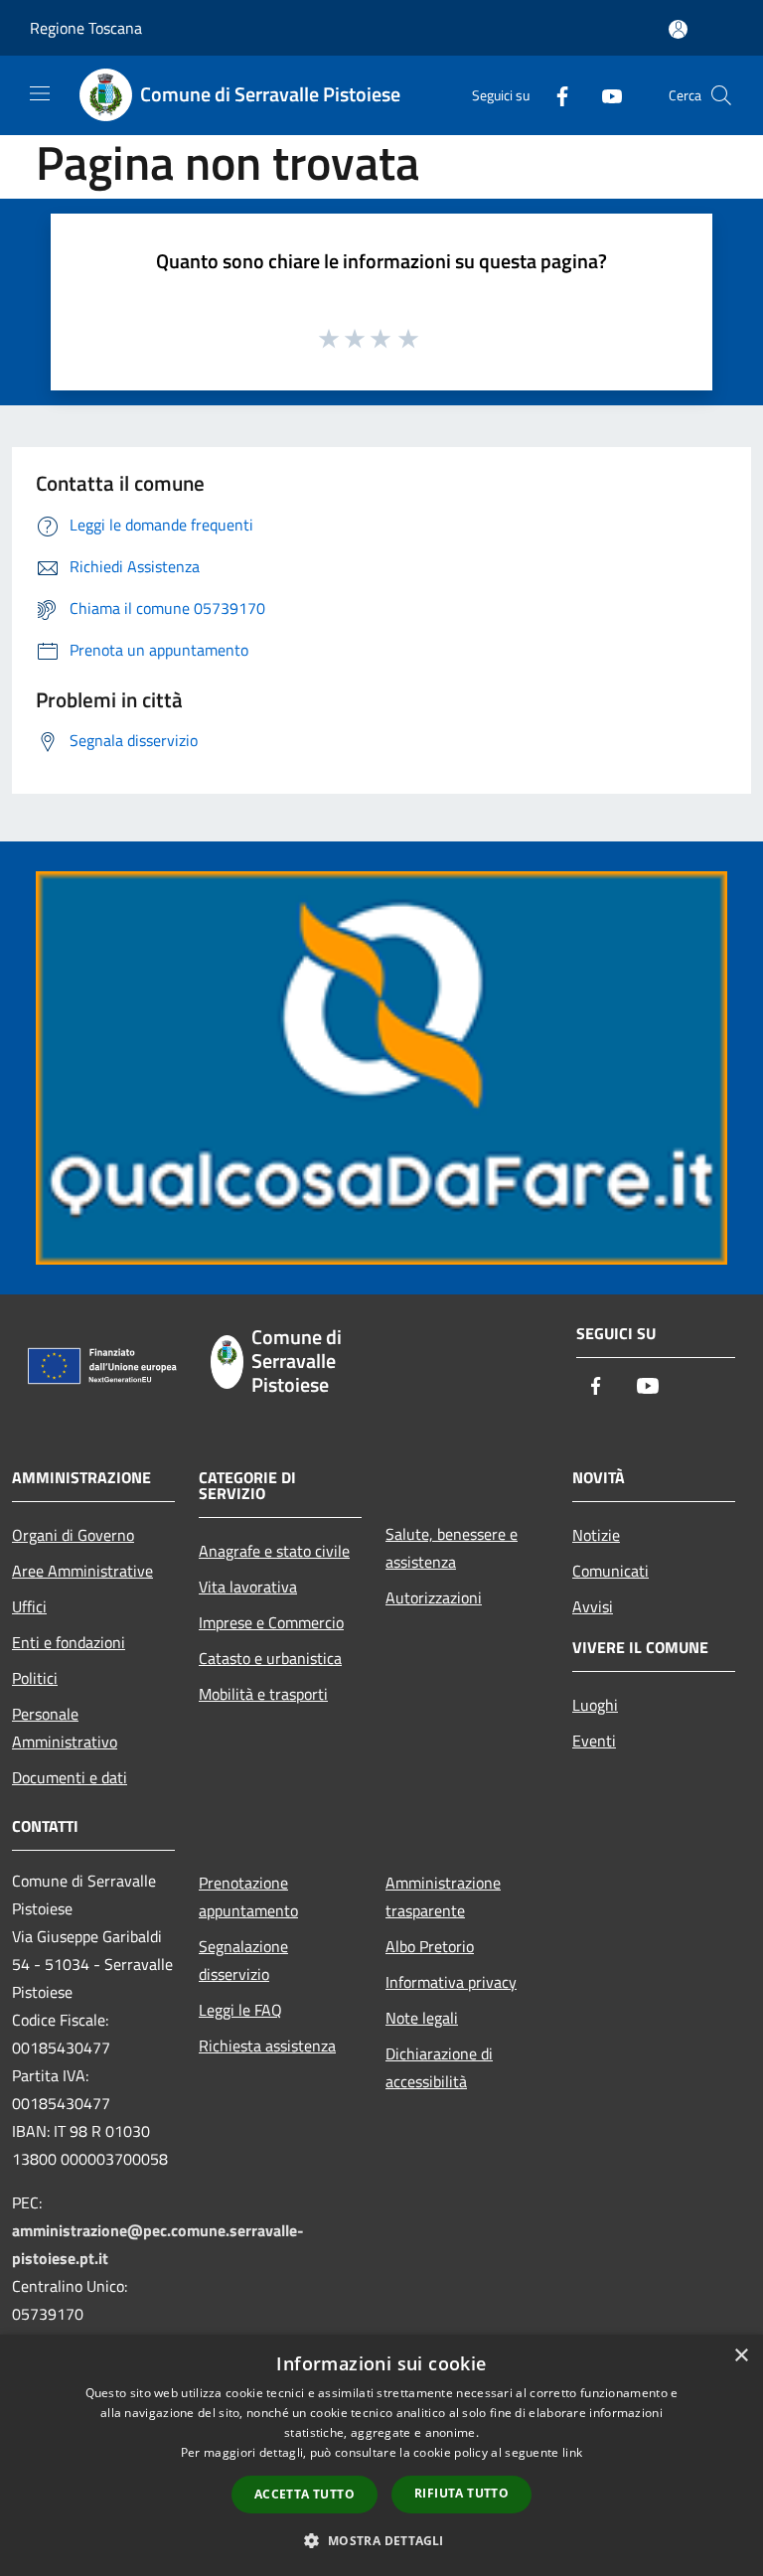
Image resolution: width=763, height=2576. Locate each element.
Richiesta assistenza (267, 2046)
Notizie (596, 1535)
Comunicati (610, 1571)
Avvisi (593, 1606)
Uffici (29, 1606)
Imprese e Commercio (271, 1622)
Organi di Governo (73, 1535)
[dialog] (381, 2455)
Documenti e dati (70, 1777)
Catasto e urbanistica (270, 1658)
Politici (35, 1678)
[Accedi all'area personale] (678, 29)
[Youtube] (604, 95)
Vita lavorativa (248, 1587)
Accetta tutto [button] (305, 2494)
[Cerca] (721, 95)
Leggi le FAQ (240, 2010)
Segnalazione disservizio (243, 1960)
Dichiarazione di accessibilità (439, 2067)
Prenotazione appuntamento (248, 1896)
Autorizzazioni (434, 1597)
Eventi (594, 1741)
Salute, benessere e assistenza (452, 1548)
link (572, 2452)
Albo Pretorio (430, 1946)
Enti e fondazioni (69, 1642)
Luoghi (595, 1705)
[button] (381, 2540)
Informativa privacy (451, 1982)
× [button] (741, 2356)
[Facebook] (554, 95)
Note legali (422, 2018)
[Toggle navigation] (40, 93)
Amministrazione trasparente (443, 1896)
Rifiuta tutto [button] (461, 2493)
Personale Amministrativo (65, 1728)
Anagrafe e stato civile (274, 1551)
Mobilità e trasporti (263, 1694)
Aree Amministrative (82, 1571)
